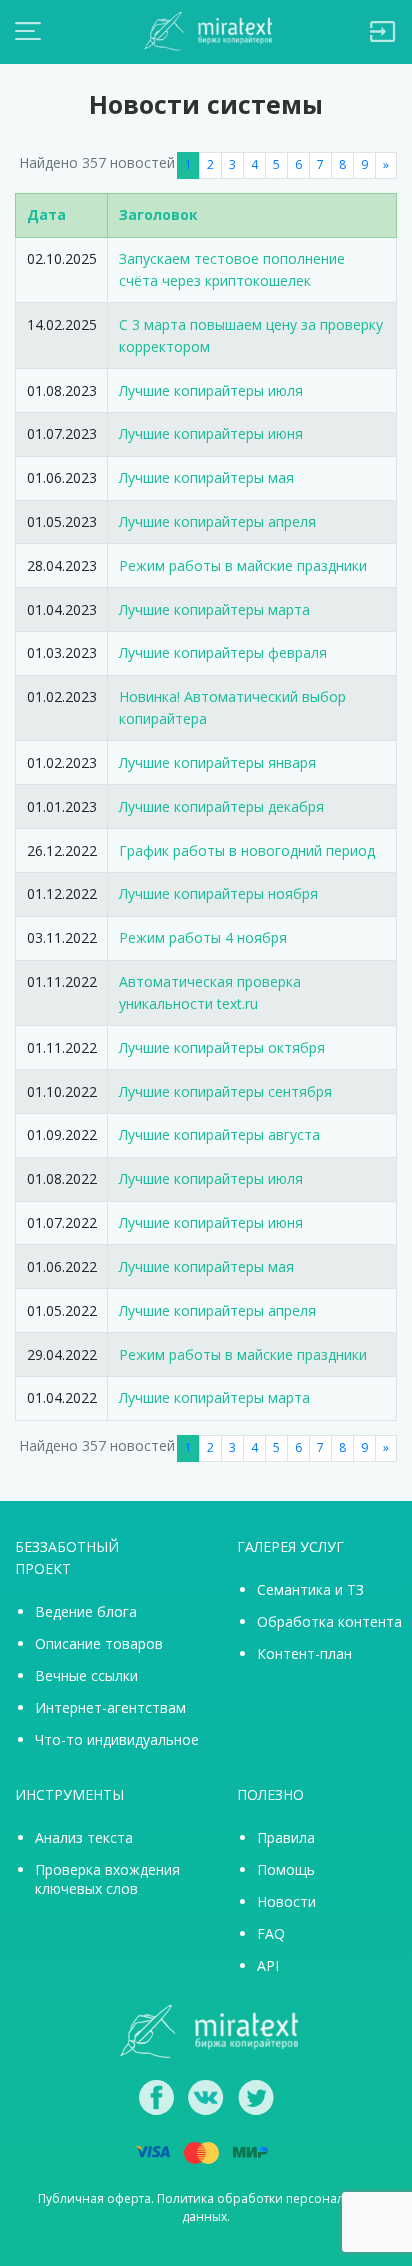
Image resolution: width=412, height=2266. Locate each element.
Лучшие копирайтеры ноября (218, 893)
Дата (46, 214)
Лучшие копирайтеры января (217, 762)
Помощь (286, 1869)
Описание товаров (99, 1643)
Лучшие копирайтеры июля (211, 390)
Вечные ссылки (86, 1675)
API (268, 1965)
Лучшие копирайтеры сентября (225, 1091)
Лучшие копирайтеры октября (222, 1047)
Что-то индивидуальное (117, 1739)
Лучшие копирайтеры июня (211, 433)
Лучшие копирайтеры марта (214, 609)
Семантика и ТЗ (310, 1589)
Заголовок (158, 214)
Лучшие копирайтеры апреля (217, 521)
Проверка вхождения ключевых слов (107, 1879)
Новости (286, 1901)
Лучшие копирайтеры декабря (221, 806)
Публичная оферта (94, 2198)
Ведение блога (86, 1611)
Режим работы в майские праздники (243, 565)
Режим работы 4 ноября (203, 937)
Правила (286, 1837)
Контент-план (304, 1653)
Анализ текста (84, 1837)
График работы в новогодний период (247, 850)
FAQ (271, 1933)
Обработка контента (329, 1621)
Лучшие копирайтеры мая (206, 477)
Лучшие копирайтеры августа (219, 1134)
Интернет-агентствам (110, 1707)
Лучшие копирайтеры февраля (223, 652)
